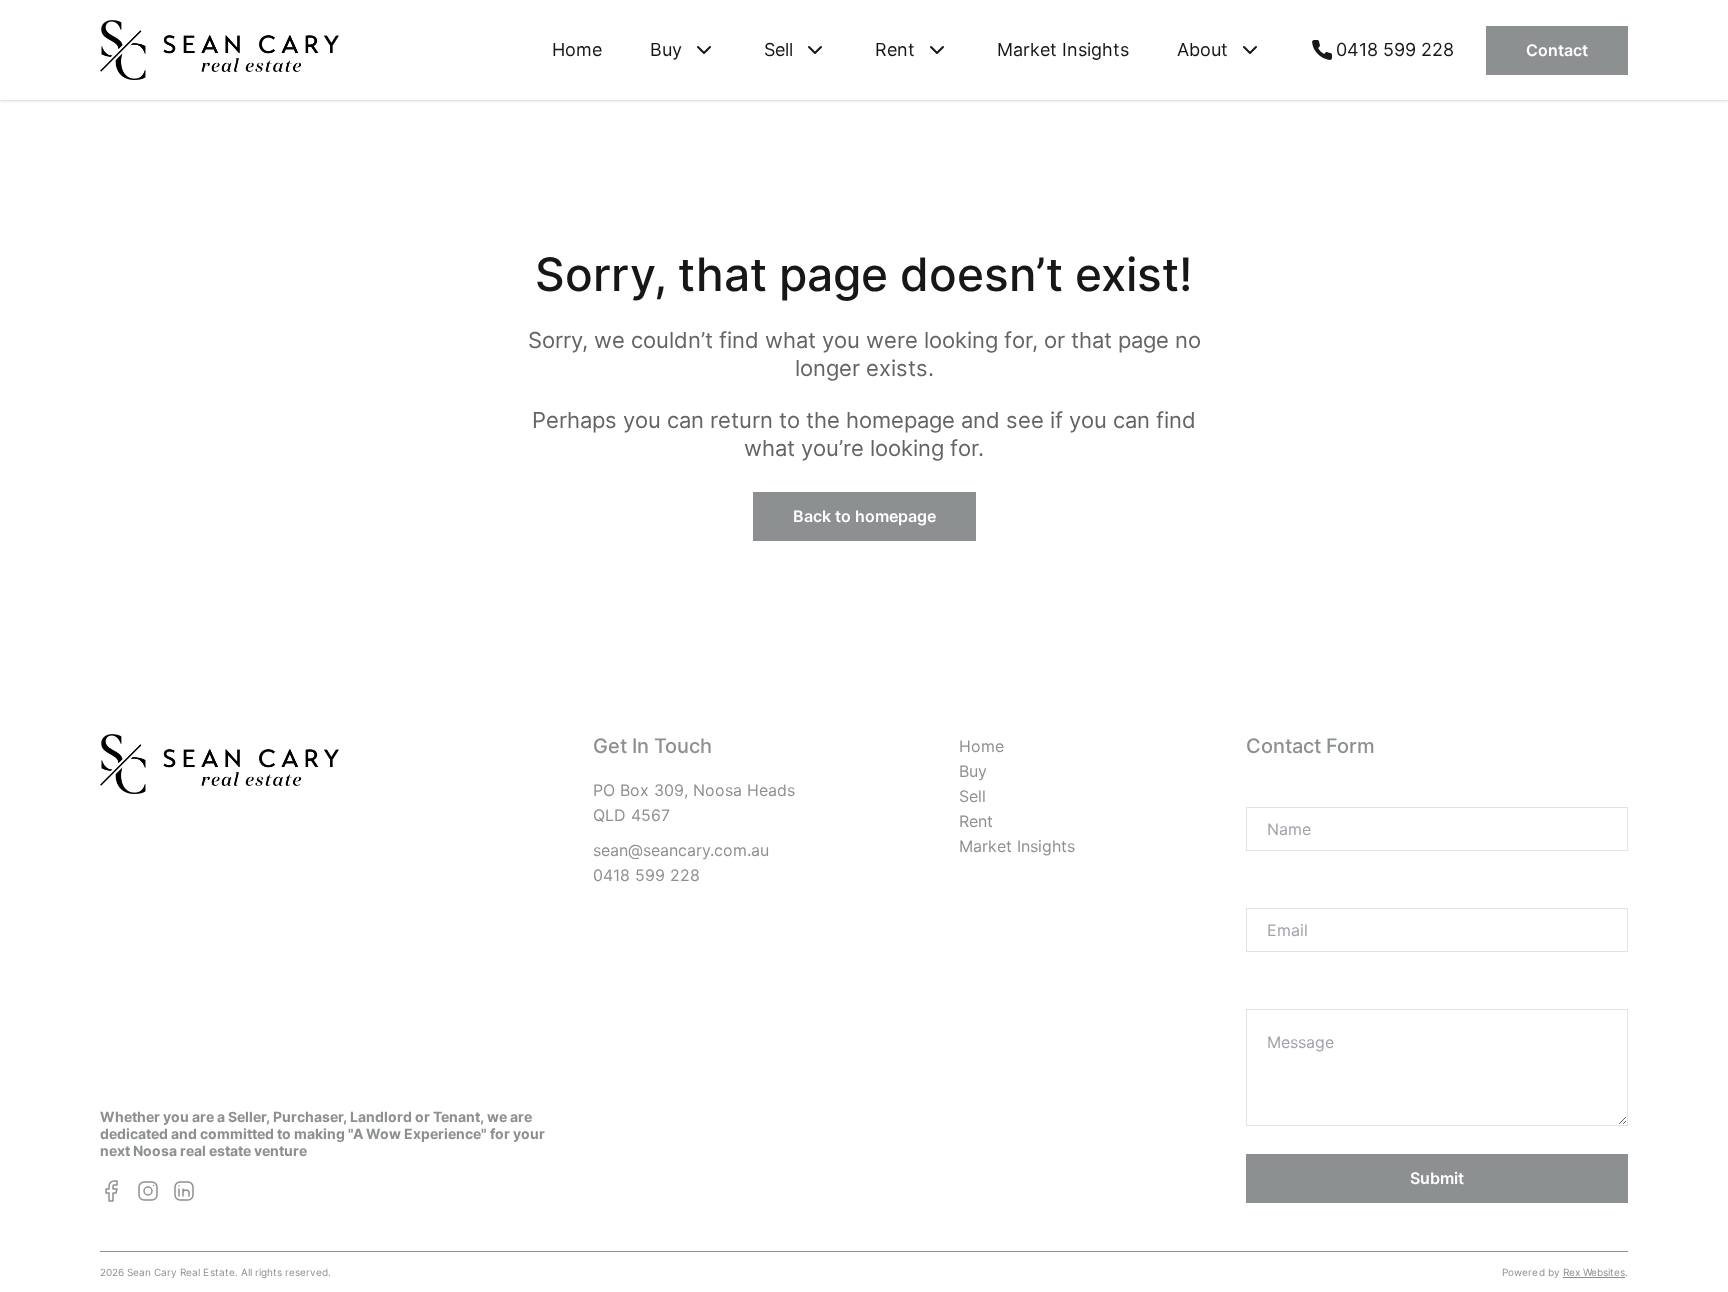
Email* (1271, 891)
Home (577, 49)
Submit (1437, 1178)
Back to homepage (864, 516)
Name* (1272, 790)
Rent (976, 821)
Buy (973, 771)
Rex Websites (1594, 1272)
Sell (972, 796)
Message (1281, 992)
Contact (1557, 50)
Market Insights (1063, 49)
